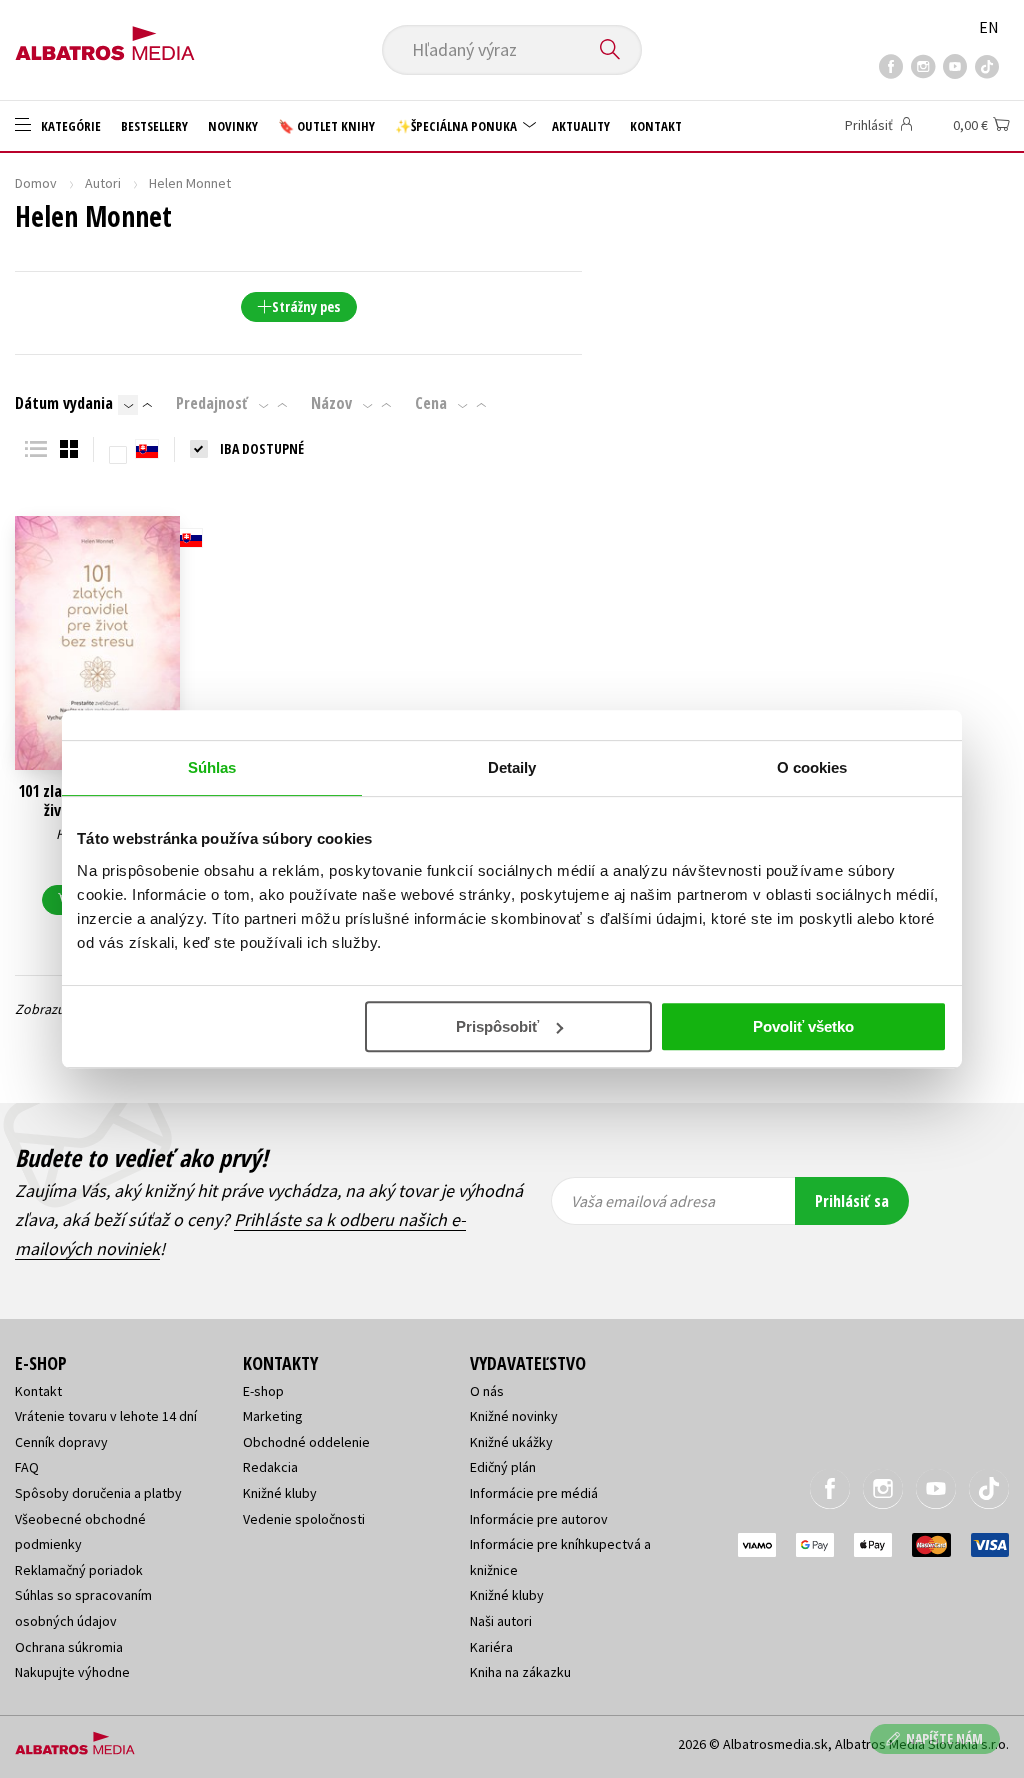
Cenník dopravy (61, 1442)
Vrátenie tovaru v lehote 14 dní (106, 1416)
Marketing (273, 1416)
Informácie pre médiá (534, 1493)
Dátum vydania (64, 403)
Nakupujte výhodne (72, 1672)
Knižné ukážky (511, 1442)
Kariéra (491, 1647)
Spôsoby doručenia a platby (98, 1493)
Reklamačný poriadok (79, 1570)
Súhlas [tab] (212, 767)
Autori (103, 183)
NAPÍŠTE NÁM (944, 1738)
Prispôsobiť (497, 1026)
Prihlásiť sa (852, 1201)
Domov (36, 183)
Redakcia (270, 1467)
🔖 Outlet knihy (326, 126)
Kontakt (656, 126)
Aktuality (581, 126)
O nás (487, 1391)
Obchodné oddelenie (306, 1442)
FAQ (27, 1467)
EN (989, 27)
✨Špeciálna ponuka (457, 126)
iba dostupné (262, 448)
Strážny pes (306, 306)
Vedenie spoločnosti (304, 1519)
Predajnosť (212, 403)
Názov (331, 403)
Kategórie (69, 126)
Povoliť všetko (803, 1026)
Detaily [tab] (512, 767)
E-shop (263, 1391)
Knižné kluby (280, 1493)
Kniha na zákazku (520, 1672)
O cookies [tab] (812, 767)
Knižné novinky (514, 1416)
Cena (431, 403)
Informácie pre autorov (539, 1519)
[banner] (105, 37)
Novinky (233, 126)
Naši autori (501, 1621)
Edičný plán (503, 1467)
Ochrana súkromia (69, 1647)
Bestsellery (154, 126)
